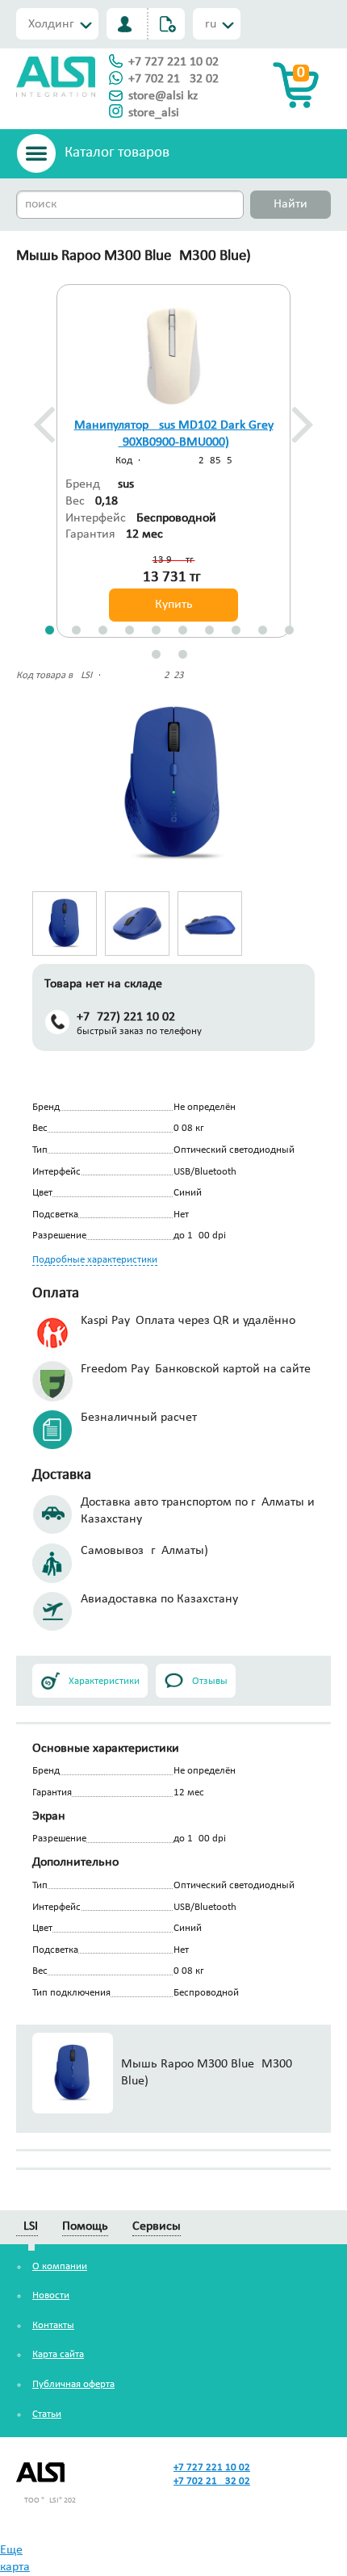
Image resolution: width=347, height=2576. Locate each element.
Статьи (47, 2414)
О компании (60, 2266)
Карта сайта (58, 2354)
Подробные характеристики (95, 1260)
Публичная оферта (73, 2384)
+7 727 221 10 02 (173, 62)
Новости (51, 2295)
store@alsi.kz (163, 96)
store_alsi (154, 113)
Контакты (53, 2325)
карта (15, 2567)
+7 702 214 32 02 (173, 79)
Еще (11, 2550)
